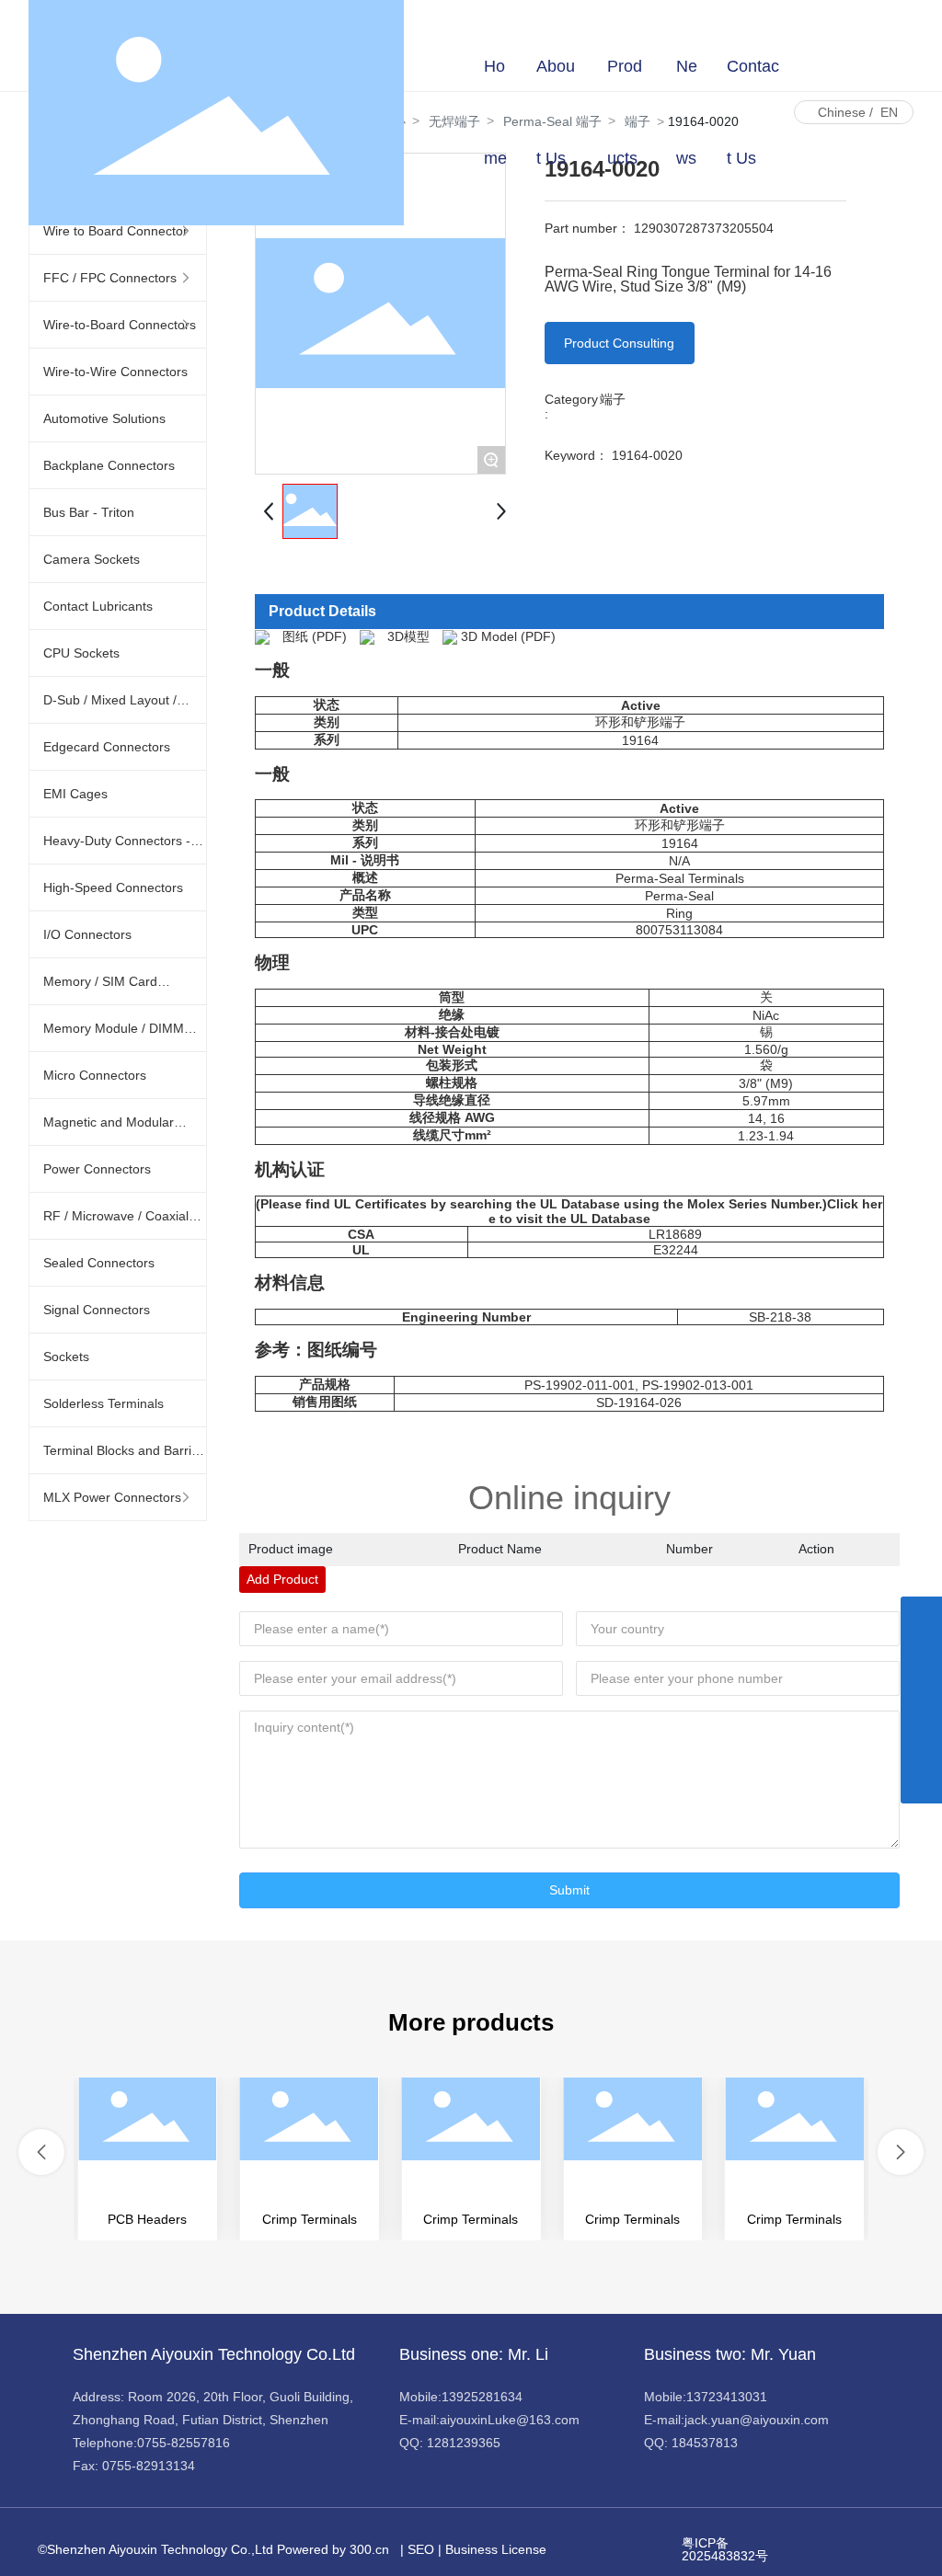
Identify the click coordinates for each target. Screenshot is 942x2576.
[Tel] (921, 1741)
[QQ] (921, 1659)
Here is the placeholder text (148, 2159)
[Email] (921, 1700)
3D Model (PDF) (508, 636)
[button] (41, 2152)
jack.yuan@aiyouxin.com (757, 2420)
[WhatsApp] (921, 1617)
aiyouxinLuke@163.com (510, 2420)
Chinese (842, 112)
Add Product (282, 1579)
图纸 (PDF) (315, 636)
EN (889, 112)
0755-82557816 (184, 2443)
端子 (613, 399)
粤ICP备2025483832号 (725, 2549)
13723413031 (727, 2397)
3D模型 (408, 636)
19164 (640, 740)
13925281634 (482, 2397)
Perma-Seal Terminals (680, 878)
